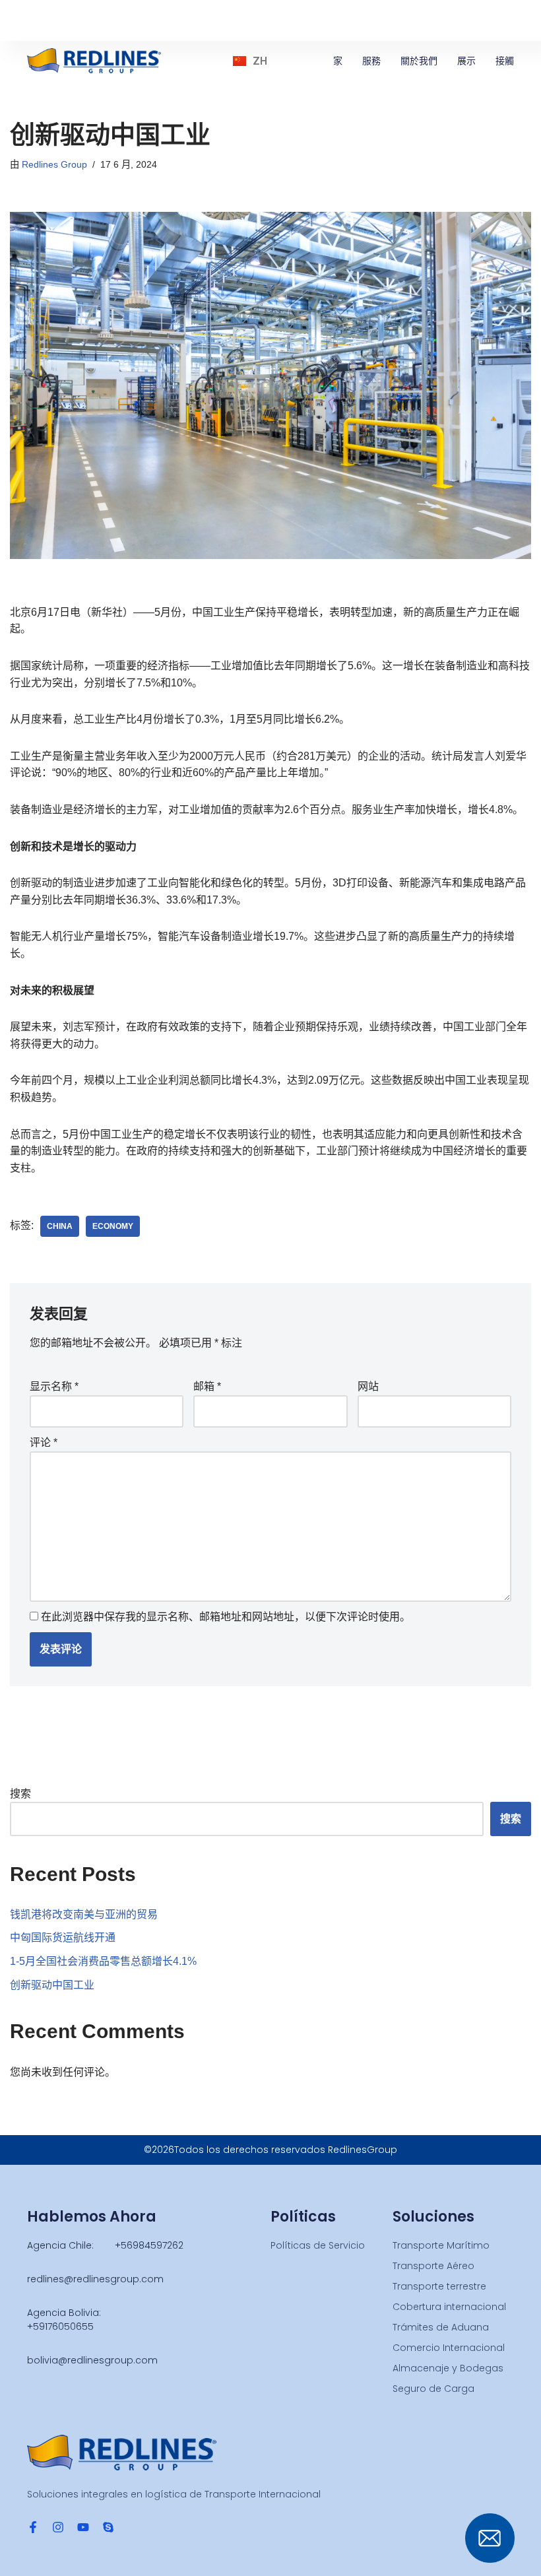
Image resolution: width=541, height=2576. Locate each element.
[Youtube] (83, 2527)
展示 (466, 61)
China (60, 1226)
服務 (371, 61)
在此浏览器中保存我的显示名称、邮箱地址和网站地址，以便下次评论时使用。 (226, 1617)
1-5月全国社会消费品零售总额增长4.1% (103, 1961)
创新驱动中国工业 (52, 1985)
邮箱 (207, 1386)
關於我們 (419, 61)
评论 (44, 1442)
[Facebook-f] (33, 2527)
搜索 (20, 1794)
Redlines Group (54, 164)
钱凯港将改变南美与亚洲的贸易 (84, 1914)
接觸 (505, 61)
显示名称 (54, 1386)
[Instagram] (58, 2527)
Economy (113, 1226)
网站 (368, 1386)
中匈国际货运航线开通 (63, 1937)
